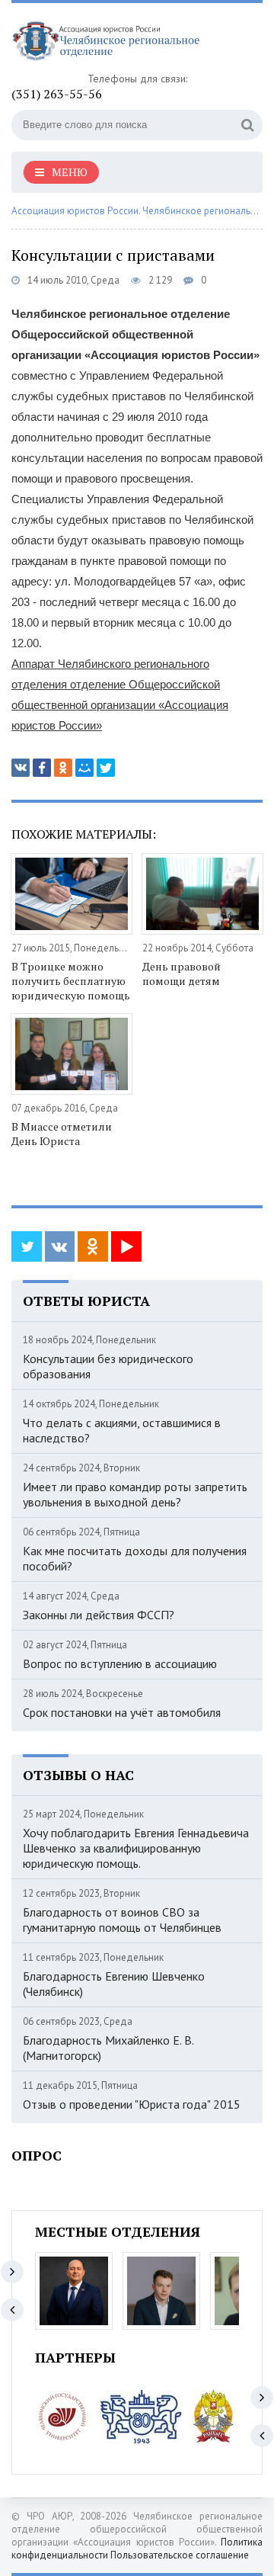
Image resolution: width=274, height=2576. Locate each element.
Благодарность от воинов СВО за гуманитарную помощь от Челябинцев (122, 1920)
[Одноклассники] (63, 768)
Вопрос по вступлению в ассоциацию (120, 1663)
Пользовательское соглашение (180, 2555)
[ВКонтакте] (21, 768)
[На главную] (126, 43)
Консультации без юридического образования (108, 1366)
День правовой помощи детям (182, 974)
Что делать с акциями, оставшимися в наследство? (122, 1430)
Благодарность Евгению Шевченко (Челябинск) (114, 1984)
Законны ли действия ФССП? (99, 1615)
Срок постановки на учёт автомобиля (122, 1712)
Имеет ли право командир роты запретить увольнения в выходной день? (135, 1494)
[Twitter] (106, 768)
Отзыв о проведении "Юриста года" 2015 (132, 2104)
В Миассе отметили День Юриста (62, 1134)
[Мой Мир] (84, 768)
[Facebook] (42, 768)
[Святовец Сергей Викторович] (161, 2291)
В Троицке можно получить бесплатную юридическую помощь (71, 981)
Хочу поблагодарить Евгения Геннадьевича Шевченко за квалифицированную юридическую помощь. (136, 1848)
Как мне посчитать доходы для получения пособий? (135, 1558)
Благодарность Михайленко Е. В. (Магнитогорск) (108, 2048)
